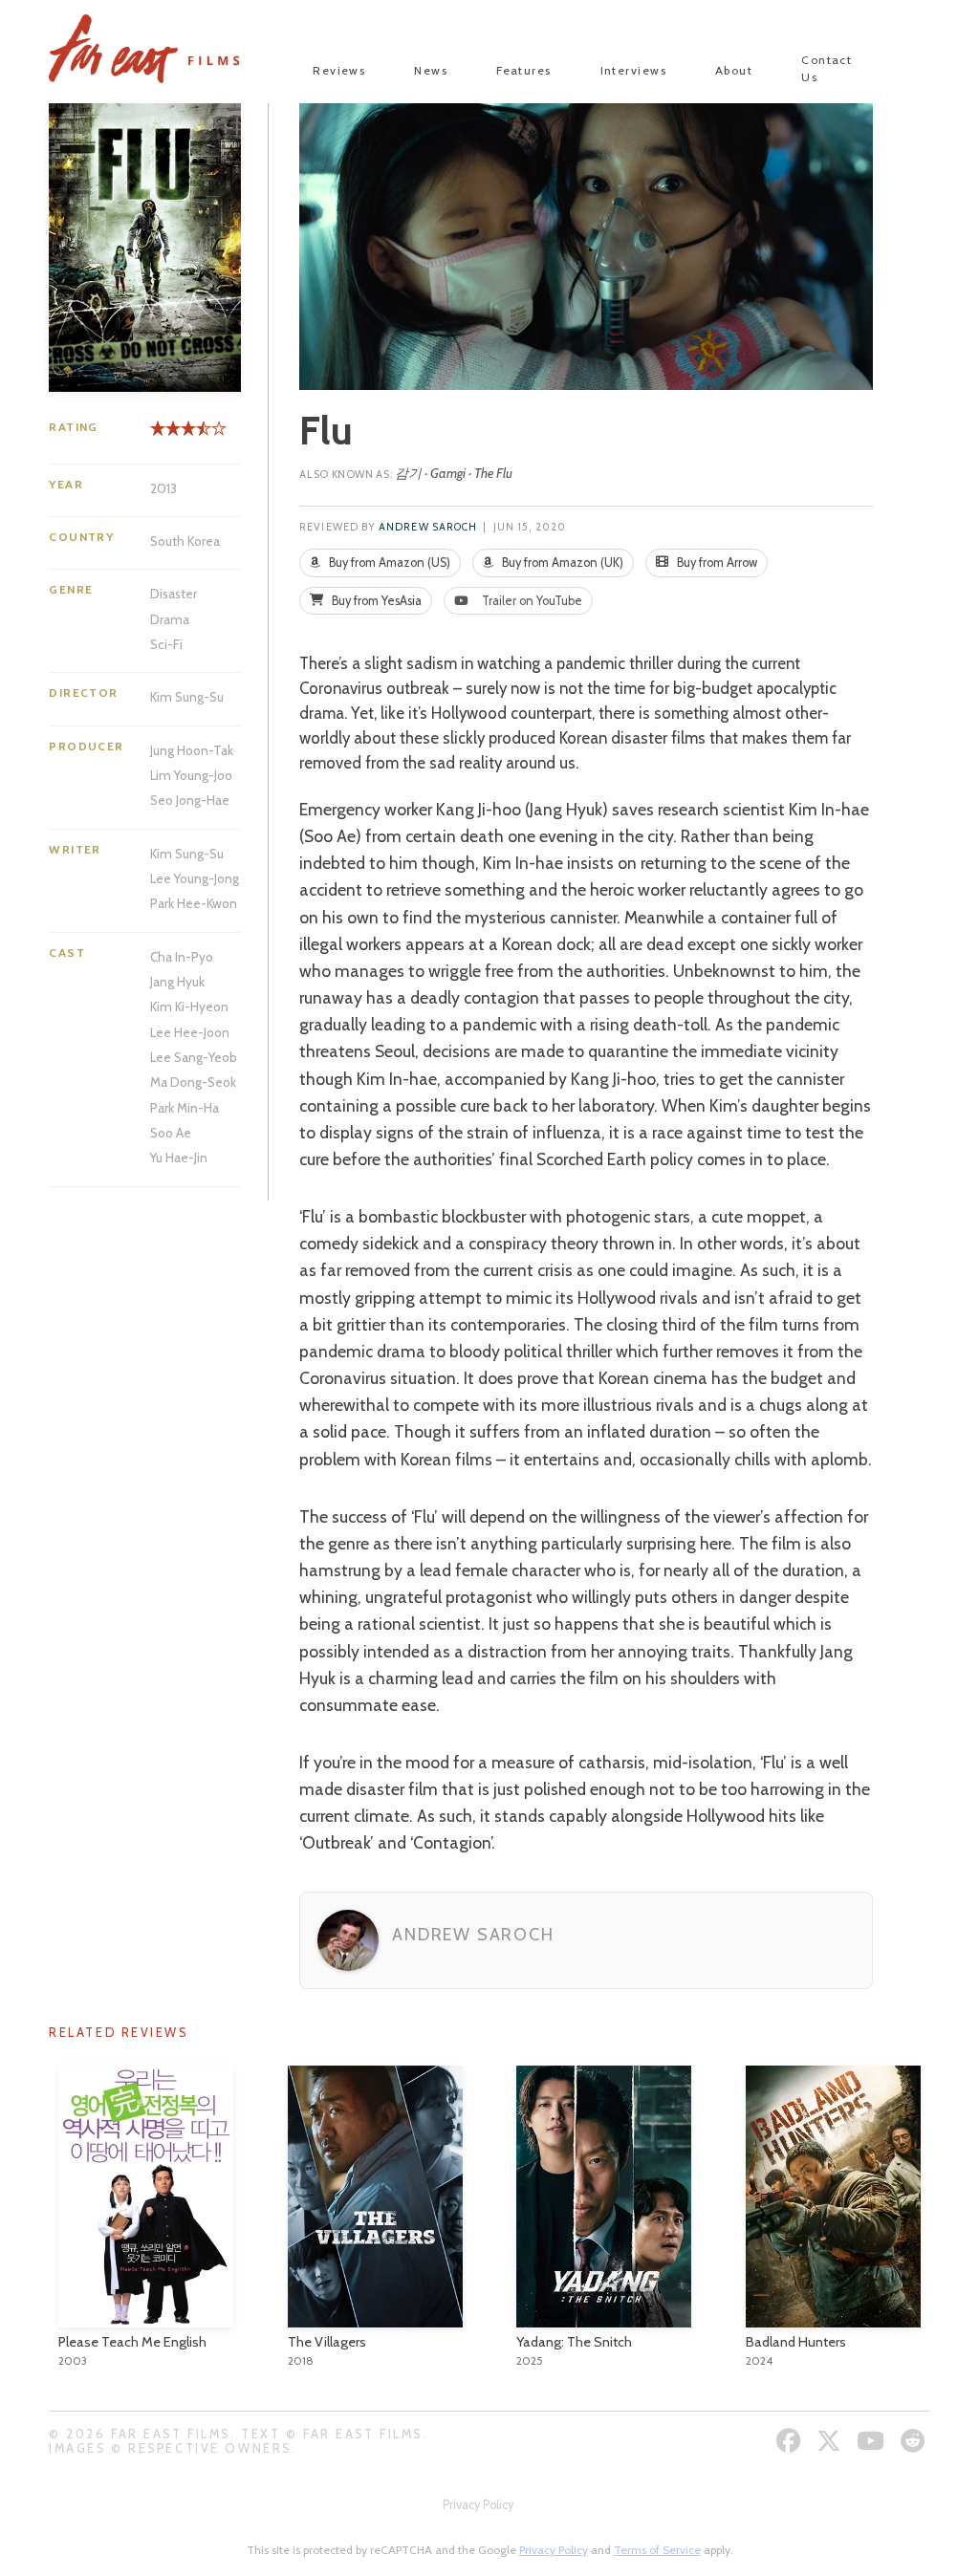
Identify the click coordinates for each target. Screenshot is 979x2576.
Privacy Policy (478, 2505)
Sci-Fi (166, 644)
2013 (163, 488)
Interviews (633, 70)
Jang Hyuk (177, 982)
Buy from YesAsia (375, 601)
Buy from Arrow (716, 563)
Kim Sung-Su (187, 697)
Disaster (174, 594)
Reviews (339, 70)
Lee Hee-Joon (190, 1032)
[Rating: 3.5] (177, 435)
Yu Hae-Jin (179, 1158)
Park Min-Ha (185, 1108)
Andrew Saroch (428, 527)
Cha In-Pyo (182, 957)
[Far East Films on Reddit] (915, 2441)
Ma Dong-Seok (193, 1082)
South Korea (185, 541)
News (431, 70)
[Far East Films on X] (831, 2441)
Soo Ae (171, 1133)
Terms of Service (657, 2550)
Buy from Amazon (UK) (561, 563)
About (734, 70)
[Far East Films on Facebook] (791, 2441)
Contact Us (827, 68)
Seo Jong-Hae (190, 800)
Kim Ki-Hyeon (189, 1007)
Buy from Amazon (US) (388, 563)
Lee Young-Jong (195, 878)
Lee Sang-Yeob (194, 1057)
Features (524, 70)
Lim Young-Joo (191, 775)
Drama (170, 619)
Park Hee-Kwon (194, 903)
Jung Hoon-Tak (192, 750)
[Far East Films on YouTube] (873, 2441)
